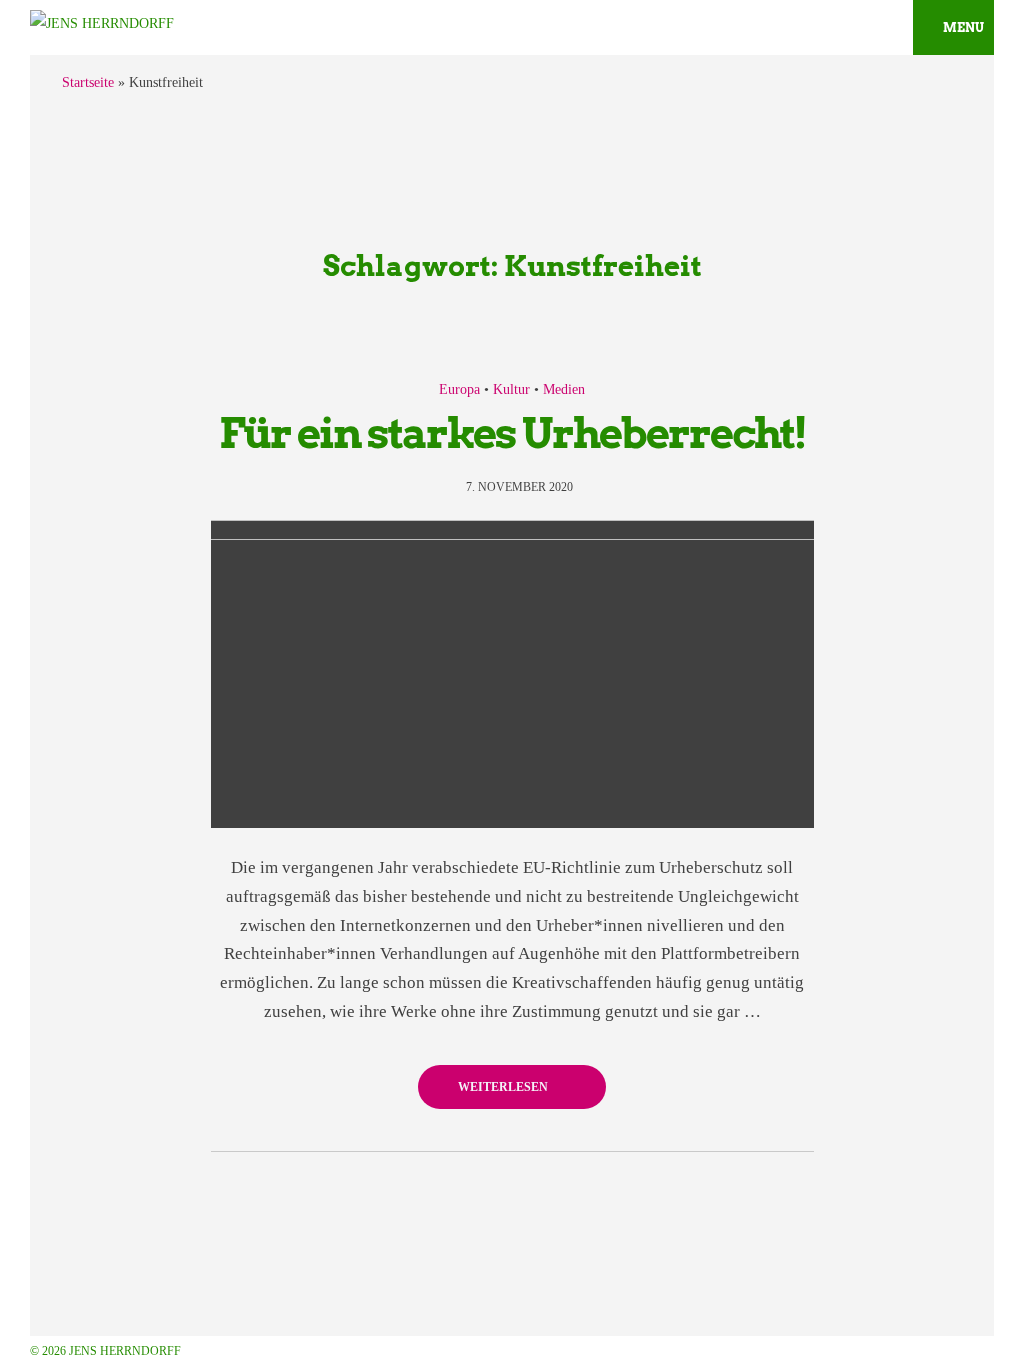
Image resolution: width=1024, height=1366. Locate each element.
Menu (963, 27)
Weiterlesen (504, 1087)
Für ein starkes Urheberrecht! (512, 433)
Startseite (88, 82)
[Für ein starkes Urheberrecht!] (512, 674)
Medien (564, 389)
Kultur (511, 389)
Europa (459, 389)
